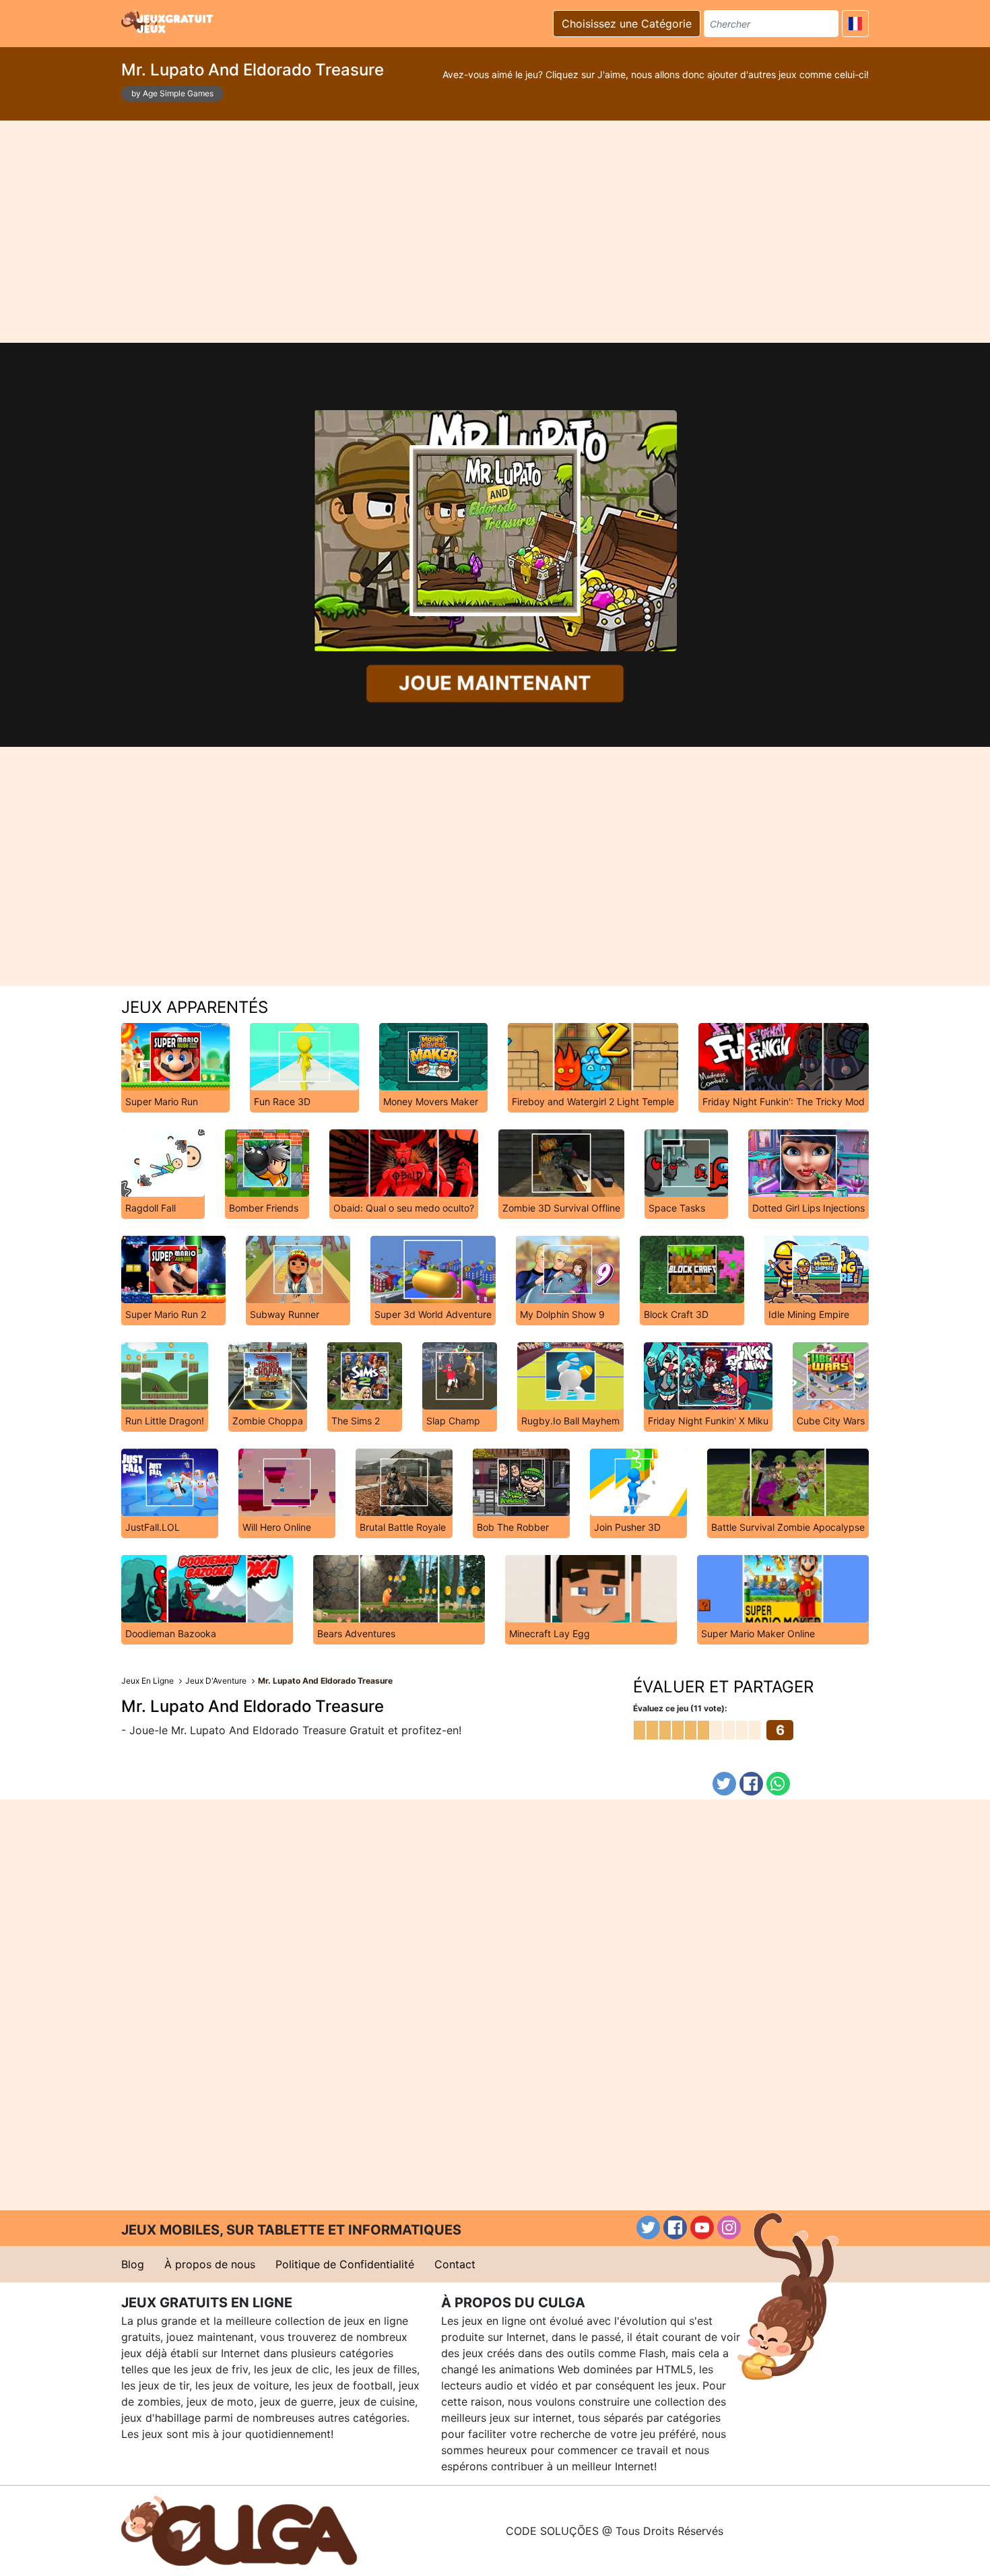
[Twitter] (724, 1784)
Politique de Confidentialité (345, 2264)
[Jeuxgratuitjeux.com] (168, 22)
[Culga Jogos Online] (239, 2530)
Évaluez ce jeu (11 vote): (680, 1708)
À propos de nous (210, 2264)
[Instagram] (729, 2227)
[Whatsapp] (778, 1784)
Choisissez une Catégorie (627, 24)
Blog (133, 2264)
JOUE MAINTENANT (495, 683)
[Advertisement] (495, 232)
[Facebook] (751, 1784)
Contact (455, 2264)
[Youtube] (702, 2227)
